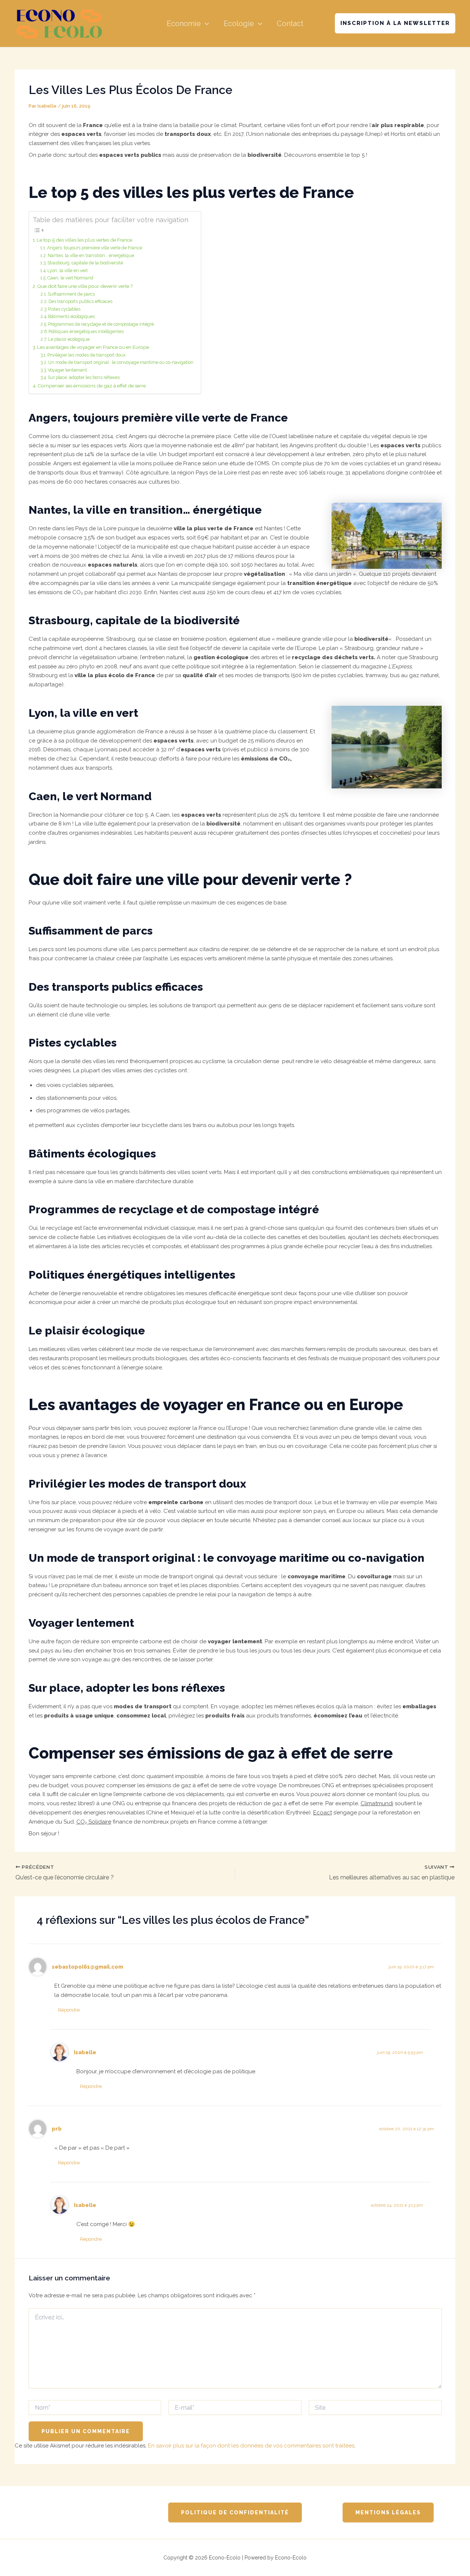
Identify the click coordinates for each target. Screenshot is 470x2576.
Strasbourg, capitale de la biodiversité (85, 263)
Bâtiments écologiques (71, 317)
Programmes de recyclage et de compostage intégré (101, 324)
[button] (205, 24)
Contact (290, 24)
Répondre (69, 2010)
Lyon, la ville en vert (68, 271)
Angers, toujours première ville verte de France (95, 248)
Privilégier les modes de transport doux (86, 355)
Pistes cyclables (64, 309)
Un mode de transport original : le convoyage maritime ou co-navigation (121, 362)
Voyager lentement (67, 370)
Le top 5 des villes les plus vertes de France (84, 240)
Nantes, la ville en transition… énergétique (91, 256)
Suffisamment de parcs (71, 294)
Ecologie (239, 24)
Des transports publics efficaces (80, 301)
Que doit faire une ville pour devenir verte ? (85, 286)
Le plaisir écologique (69, 339)
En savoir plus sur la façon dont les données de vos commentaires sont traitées (251, 2446)
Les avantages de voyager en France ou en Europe (93, 347)
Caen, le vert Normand (70, 278)
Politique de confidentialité (235, 2512)
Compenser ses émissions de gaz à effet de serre (92, 386)
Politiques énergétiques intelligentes (86, 332)
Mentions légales (388, 2512)
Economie (184, 24)
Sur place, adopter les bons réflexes (84, 377)
